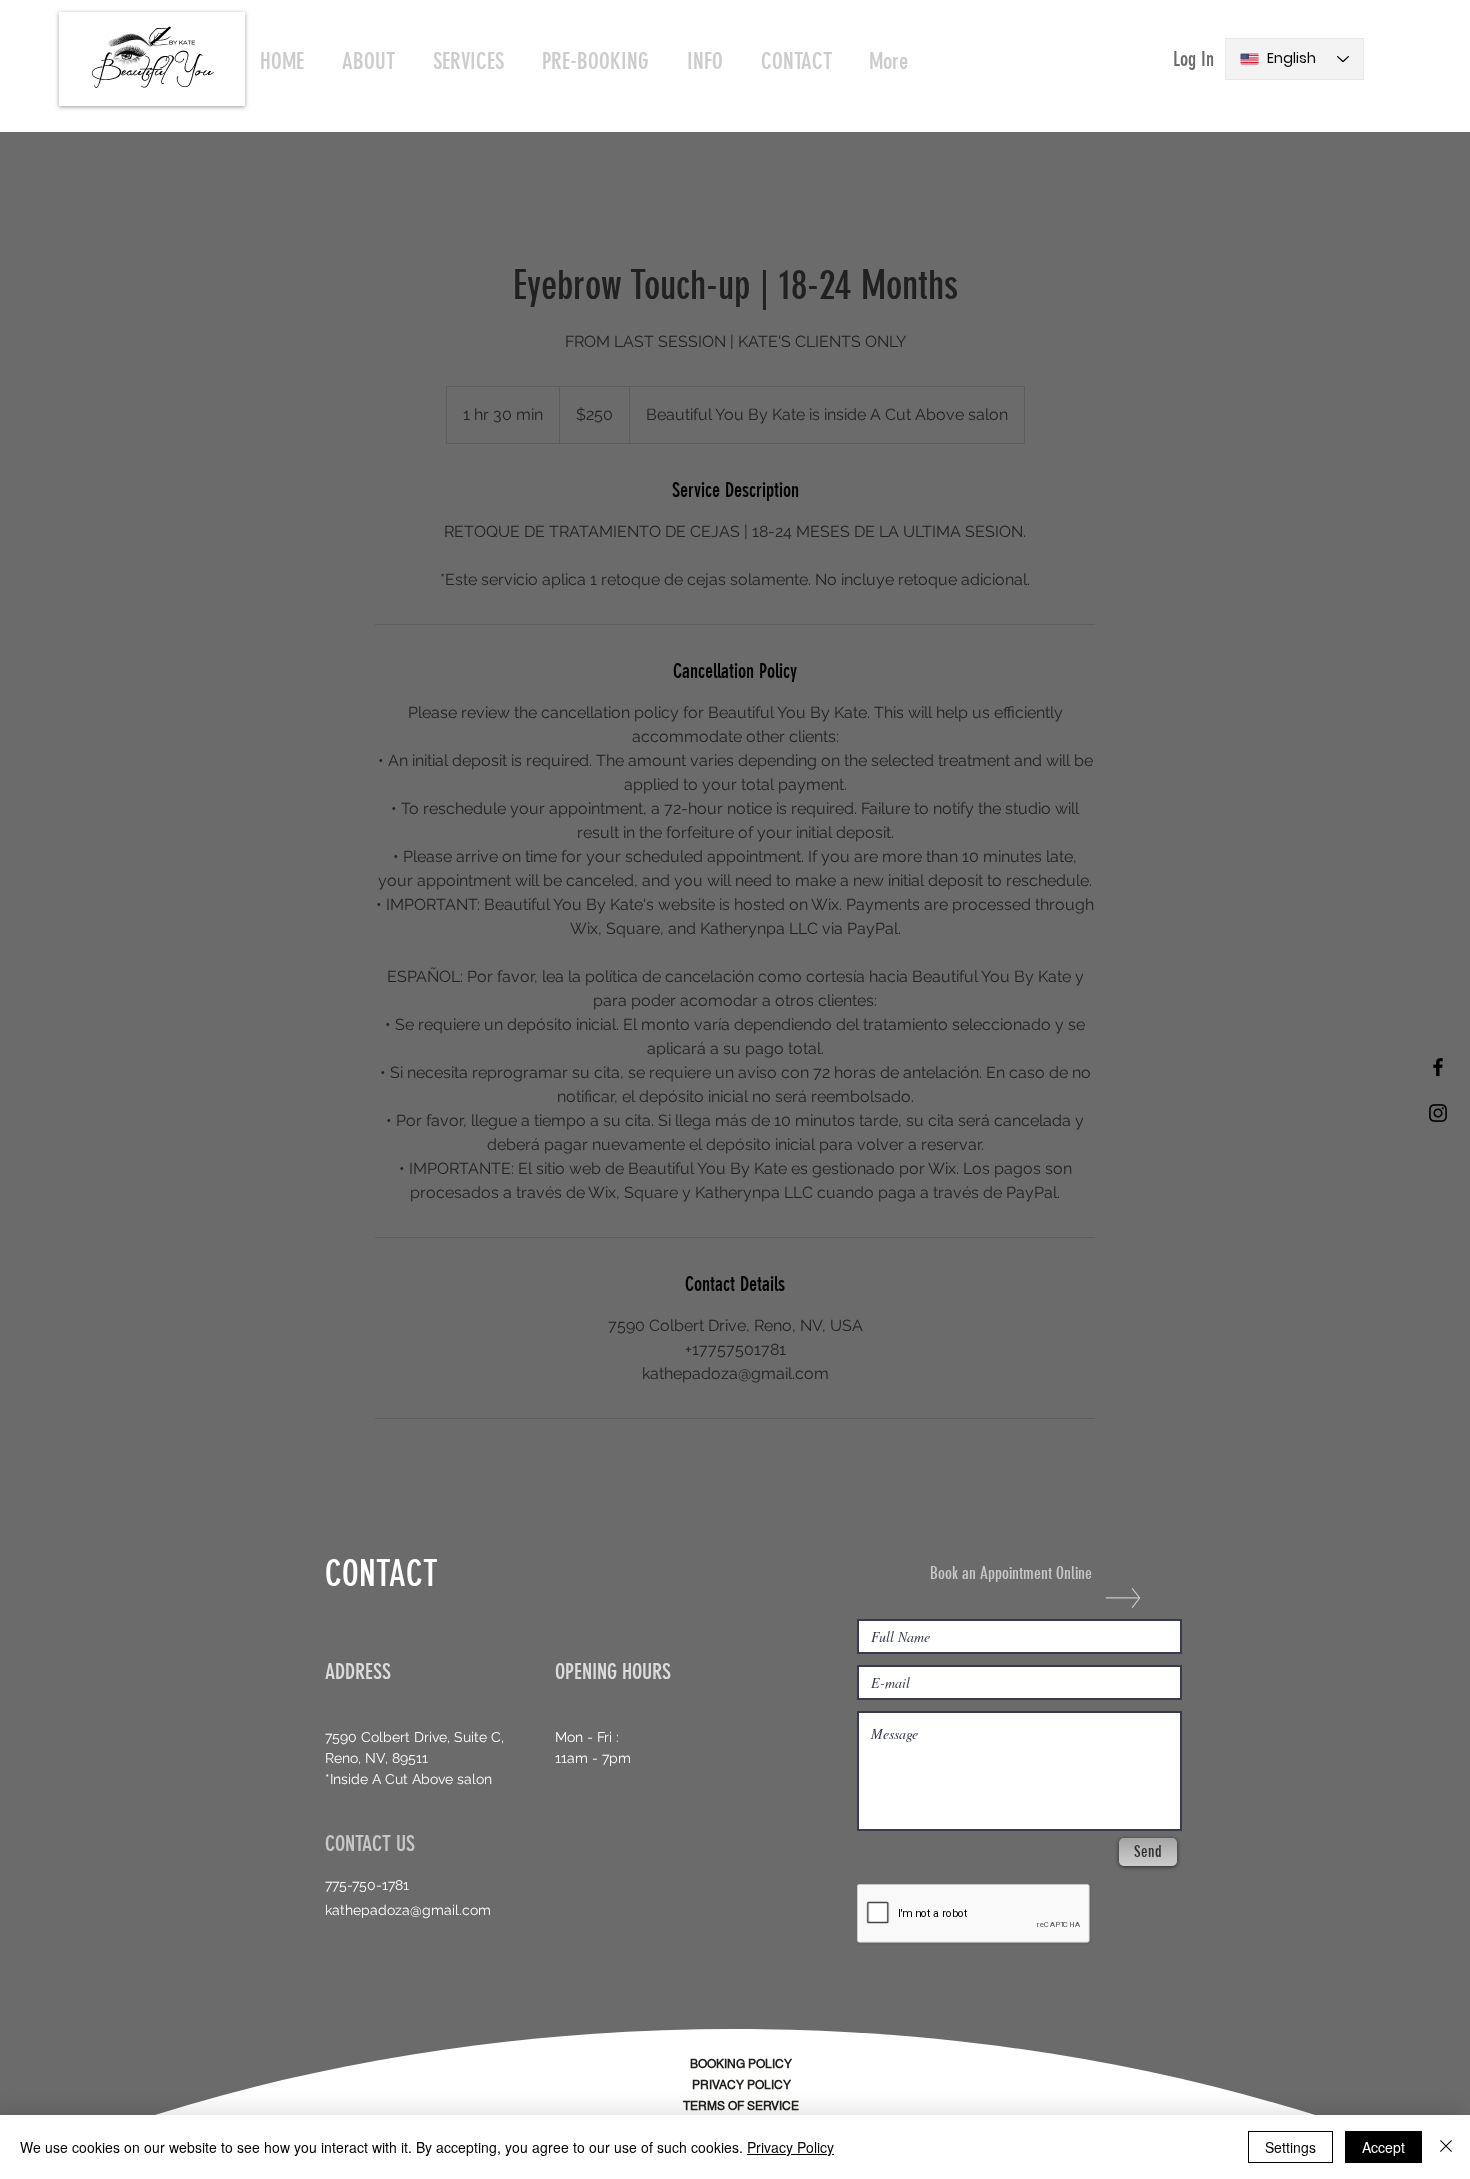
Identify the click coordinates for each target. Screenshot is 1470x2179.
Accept (1383, 2147)
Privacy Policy (790, 2147)
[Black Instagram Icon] (1438, 1113)
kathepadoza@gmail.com (408, 1910)
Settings (1290, 2147)
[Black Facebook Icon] (1438, 1067)
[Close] (1446, 2147)
